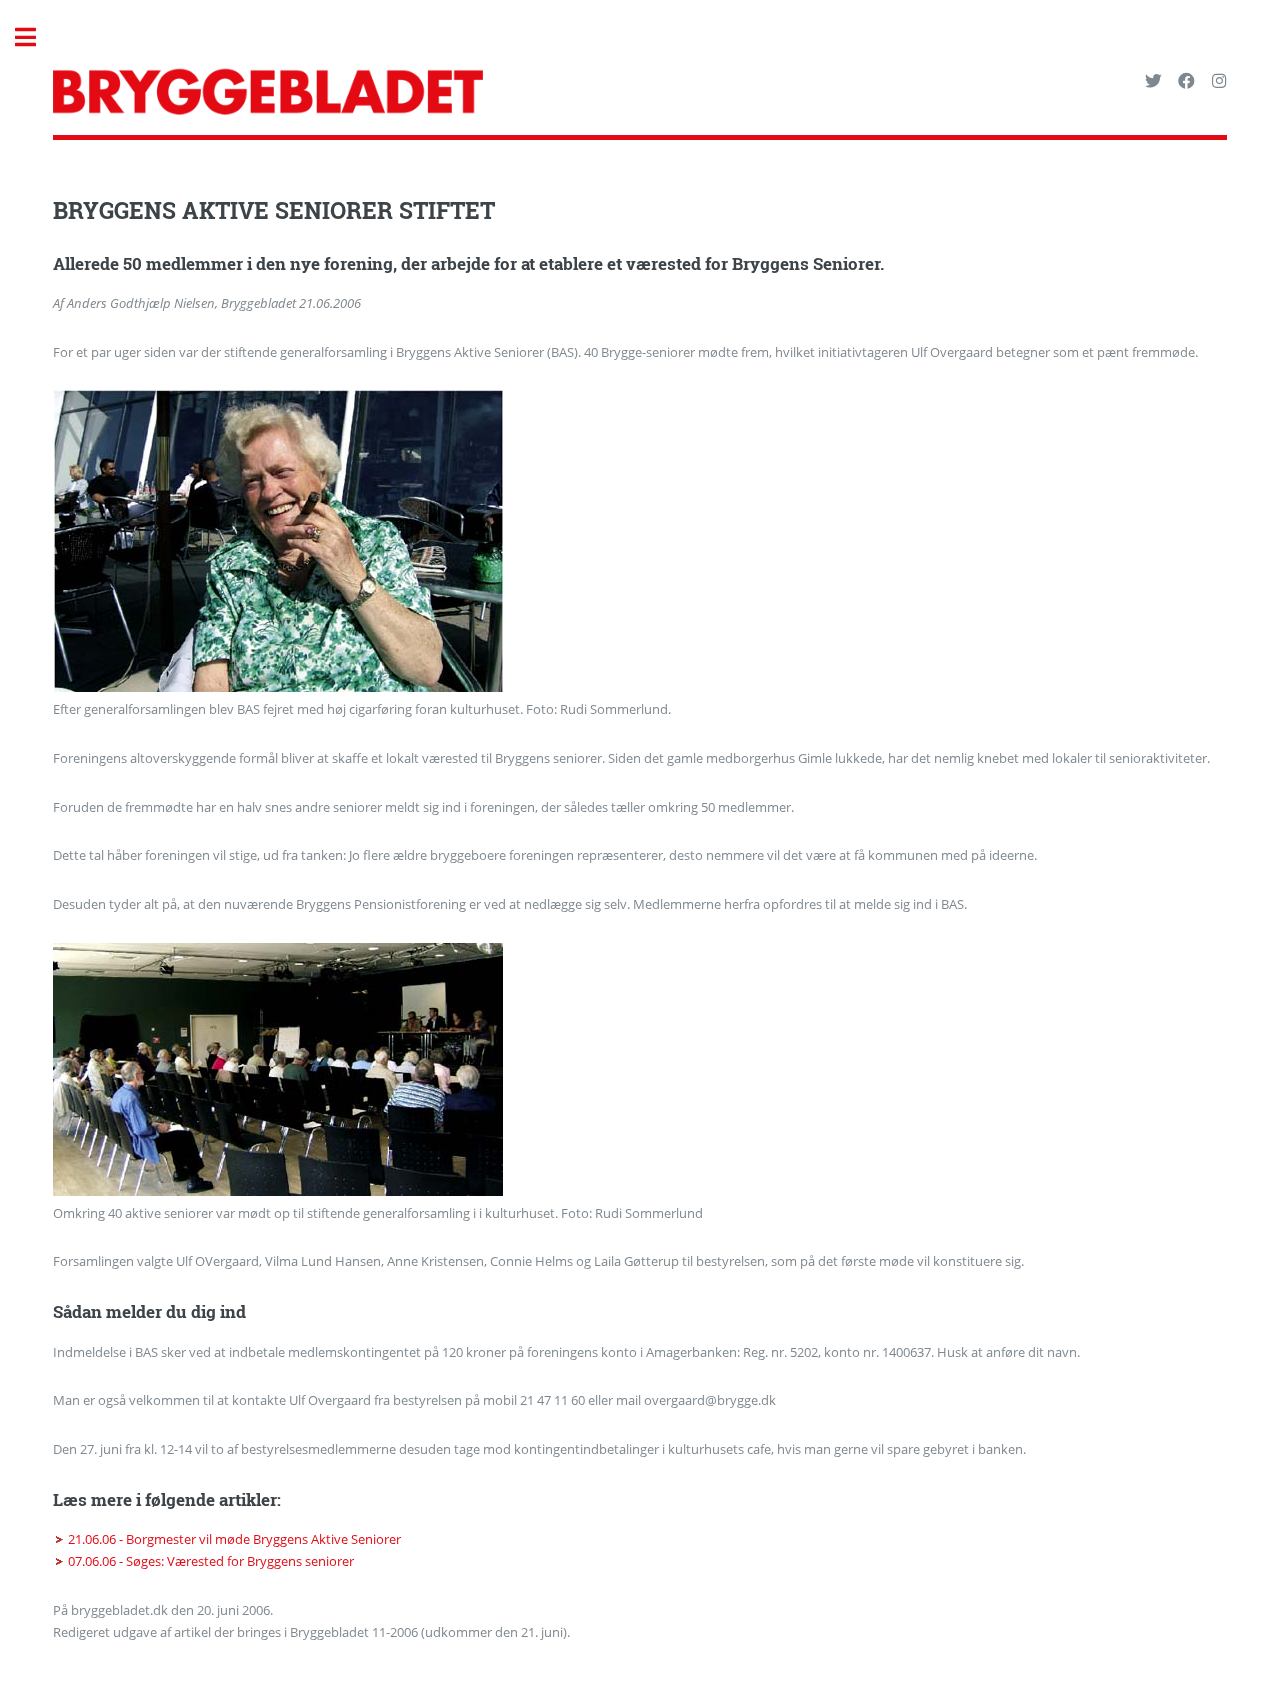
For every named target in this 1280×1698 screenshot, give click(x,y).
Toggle (36, 37)
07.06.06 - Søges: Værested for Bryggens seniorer (211, 1561)
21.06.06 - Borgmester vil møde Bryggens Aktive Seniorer (234, 1539)
